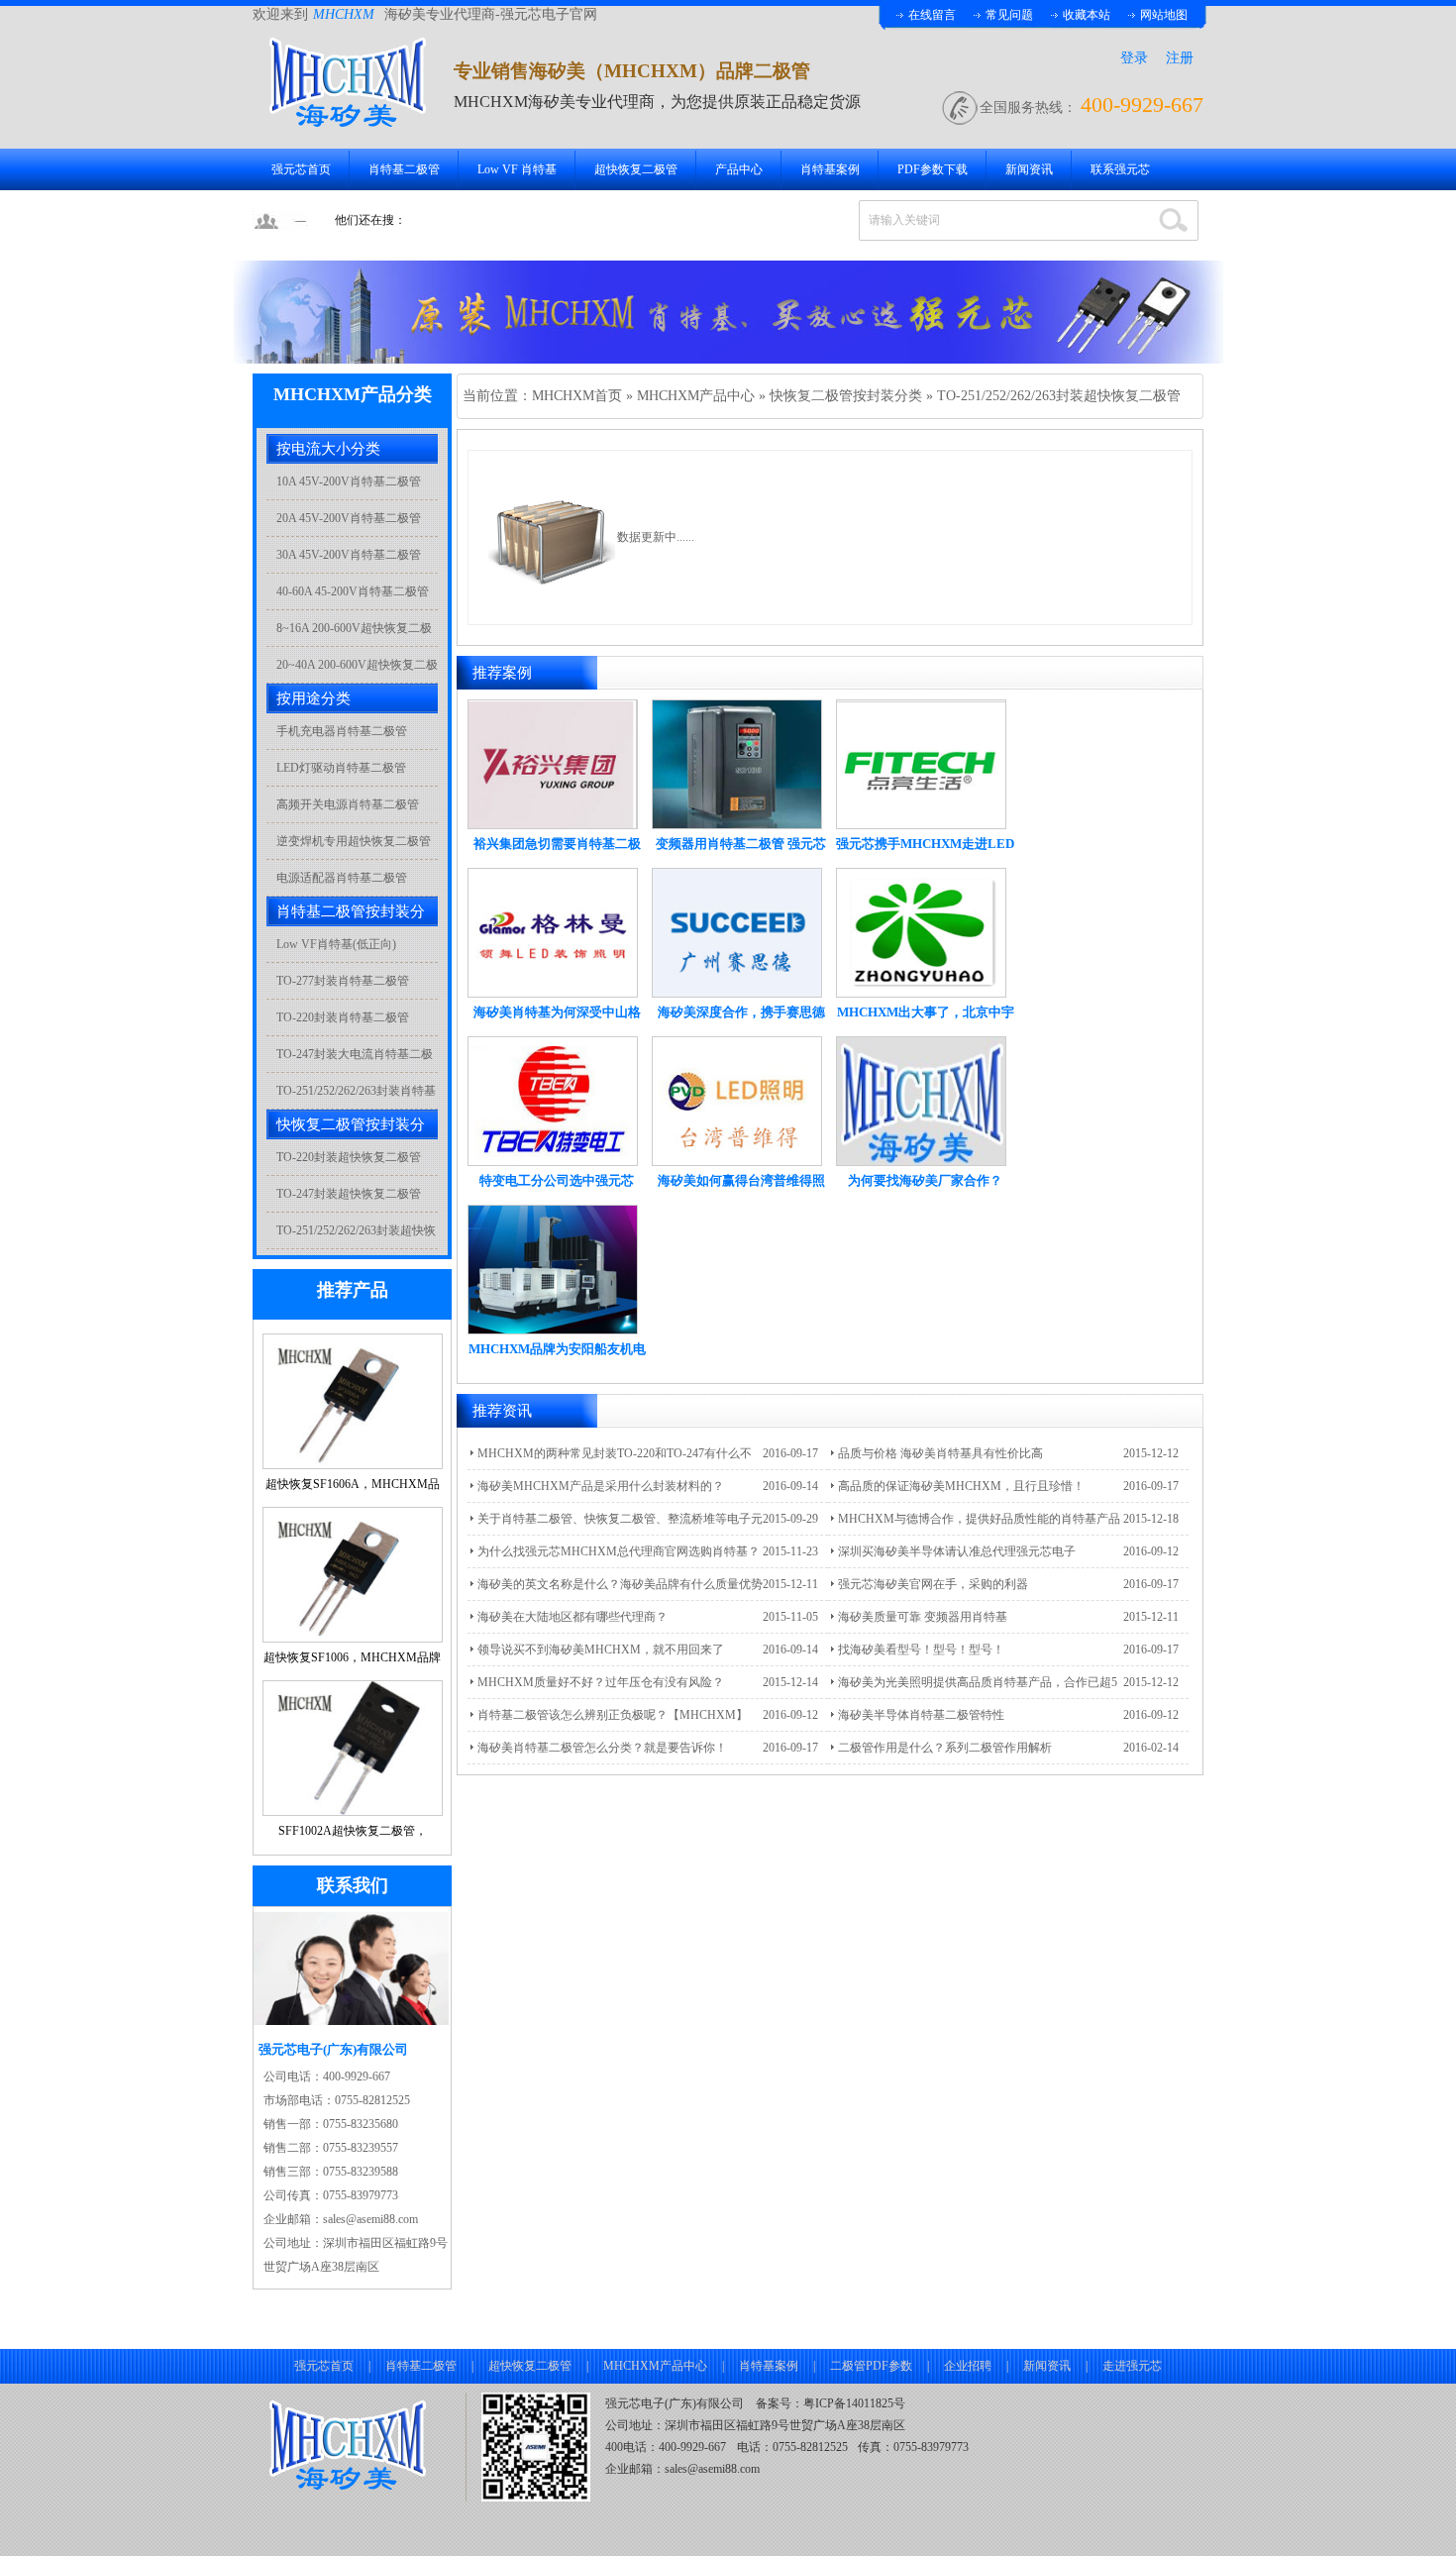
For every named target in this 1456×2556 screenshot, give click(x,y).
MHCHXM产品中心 (696, 396)
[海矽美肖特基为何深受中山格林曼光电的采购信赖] (553, 994)
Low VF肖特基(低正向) (336, 944)
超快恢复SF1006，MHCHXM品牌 (352, 1657)
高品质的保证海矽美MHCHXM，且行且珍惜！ (961, 1486)
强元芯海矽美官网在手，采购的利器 (933, 1584)
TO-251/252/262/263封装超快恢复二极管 (1059, 396)
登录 (1134, 58)
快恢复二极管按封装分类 (846, 396)
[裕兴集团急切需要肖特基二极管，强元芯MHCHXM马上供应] (553, 825)
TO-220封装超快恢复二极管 (349, 1157)
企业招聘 (968, 2366)
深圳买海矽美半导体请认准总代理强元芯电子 (957, 1551)
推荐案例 (502, 673)
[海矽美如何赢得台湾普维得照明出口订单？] (737, 1162)
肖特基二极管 (404, 169)
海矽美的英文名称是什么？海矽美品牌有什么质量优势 (620, 1584)
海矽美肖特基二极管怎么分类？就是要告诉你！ (602, 1748)
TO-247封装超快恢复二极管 (349, 1194)
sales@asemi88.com (712, 2469)
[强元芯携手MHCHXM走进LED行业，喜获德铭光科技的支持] (921, 825)
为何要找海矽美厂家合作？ (925, 1180)
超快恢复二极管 (636, 169)
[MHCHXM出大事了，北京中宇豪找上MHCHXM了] (921, 994)
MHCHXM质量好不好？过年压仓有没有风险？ (601, 1682)
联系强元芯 (1120, 169)
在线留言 (932, 15)
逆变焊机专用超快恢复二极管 (354, 841)
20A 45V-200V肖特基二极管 (349, 518)
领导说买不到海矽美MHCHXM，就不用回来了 (601, 1650)
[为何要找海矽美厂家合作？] (921, 1162)
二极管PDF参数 (871, 2366)
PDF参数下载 (933, 169)
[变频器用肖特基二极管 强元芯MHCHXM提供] (737, 825)
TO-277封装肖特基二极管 (343, 981)
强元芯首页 (301, 169)
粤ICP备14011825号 (854, 2403)
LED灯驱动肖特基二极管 (341, 768)
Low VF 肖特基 (517, 169)
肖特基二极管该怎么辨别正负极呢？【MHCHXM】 (613, 1715)
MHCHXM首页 (577, 396)
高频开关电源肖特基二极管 (348, 804)
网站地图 (1164, 15)
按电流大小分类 (328, 449)
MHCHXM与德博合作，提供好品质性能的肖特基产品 (979, 1519)
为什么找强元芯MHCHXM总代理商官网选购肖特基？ (619, 1551)
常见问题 (1009, 15)
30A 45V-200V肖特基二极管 (349, 555)
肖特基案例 (830, 169)
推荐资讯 (502, 1411)
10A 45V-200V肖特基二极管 (349, 481)
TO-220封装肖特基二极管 (343, 1017)
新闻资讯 (1029, 169)
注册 (1180, 58)
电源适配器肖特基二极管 (342, 878)
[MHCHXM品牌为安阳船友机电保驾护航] (553, 1331)
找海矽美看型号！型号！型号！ (921, 1650)
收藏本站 (1087, 15)
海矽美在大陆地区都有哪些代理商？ (572, 1617)
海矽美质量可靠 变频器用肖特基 (923, 1617)
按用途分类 (313, 698)
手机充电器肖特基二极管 (342, 731)
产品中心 (739, 169)
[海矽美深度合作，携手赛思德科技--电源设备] (737, 994)
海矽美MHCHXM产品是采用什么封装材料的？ (601, 1486)
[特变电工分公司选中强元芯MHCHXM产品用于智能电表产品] (553, 1162)
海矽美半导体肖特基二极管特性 (921, 1715)
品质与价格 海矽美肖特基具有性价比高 (940, 1453)
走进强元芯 (1132, 2366)
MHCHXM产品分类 (353, 394)
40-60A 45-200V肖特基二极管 (353, 591)
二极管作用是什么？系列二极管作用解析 (945, 1748)
